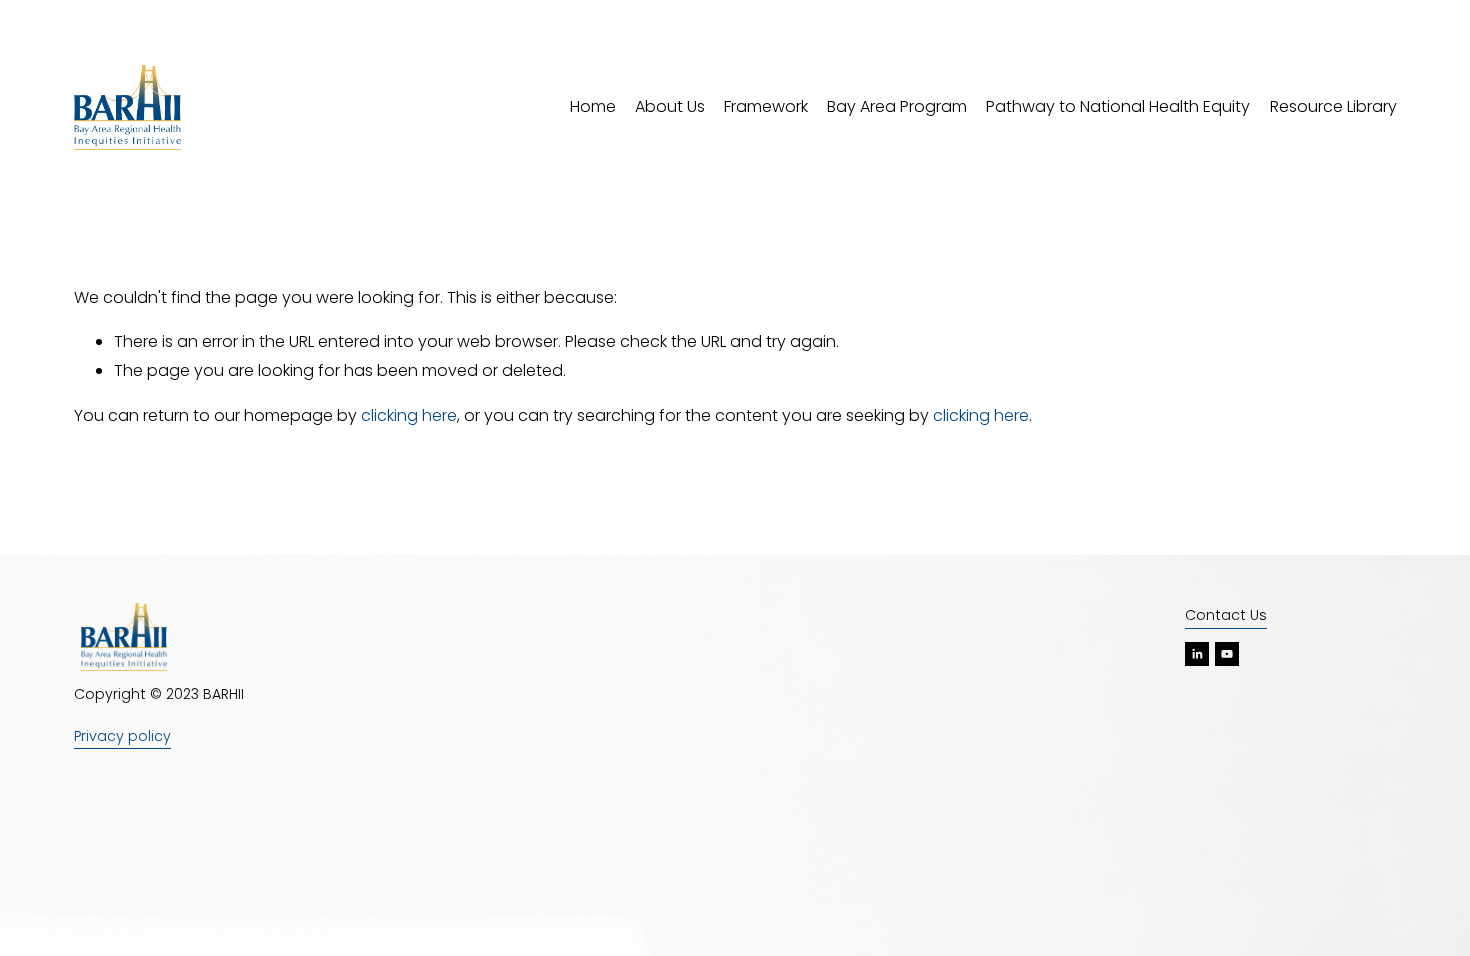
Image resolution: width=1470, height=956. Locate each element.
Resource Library (1333, 106)
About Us (670, 106)
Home (593, 106)
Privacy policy (122, 736)
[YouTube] (1227, 654)
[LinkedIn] (1197, 654)
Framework (766, 106)
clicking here (409, 415)
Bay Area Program (897, 106)
